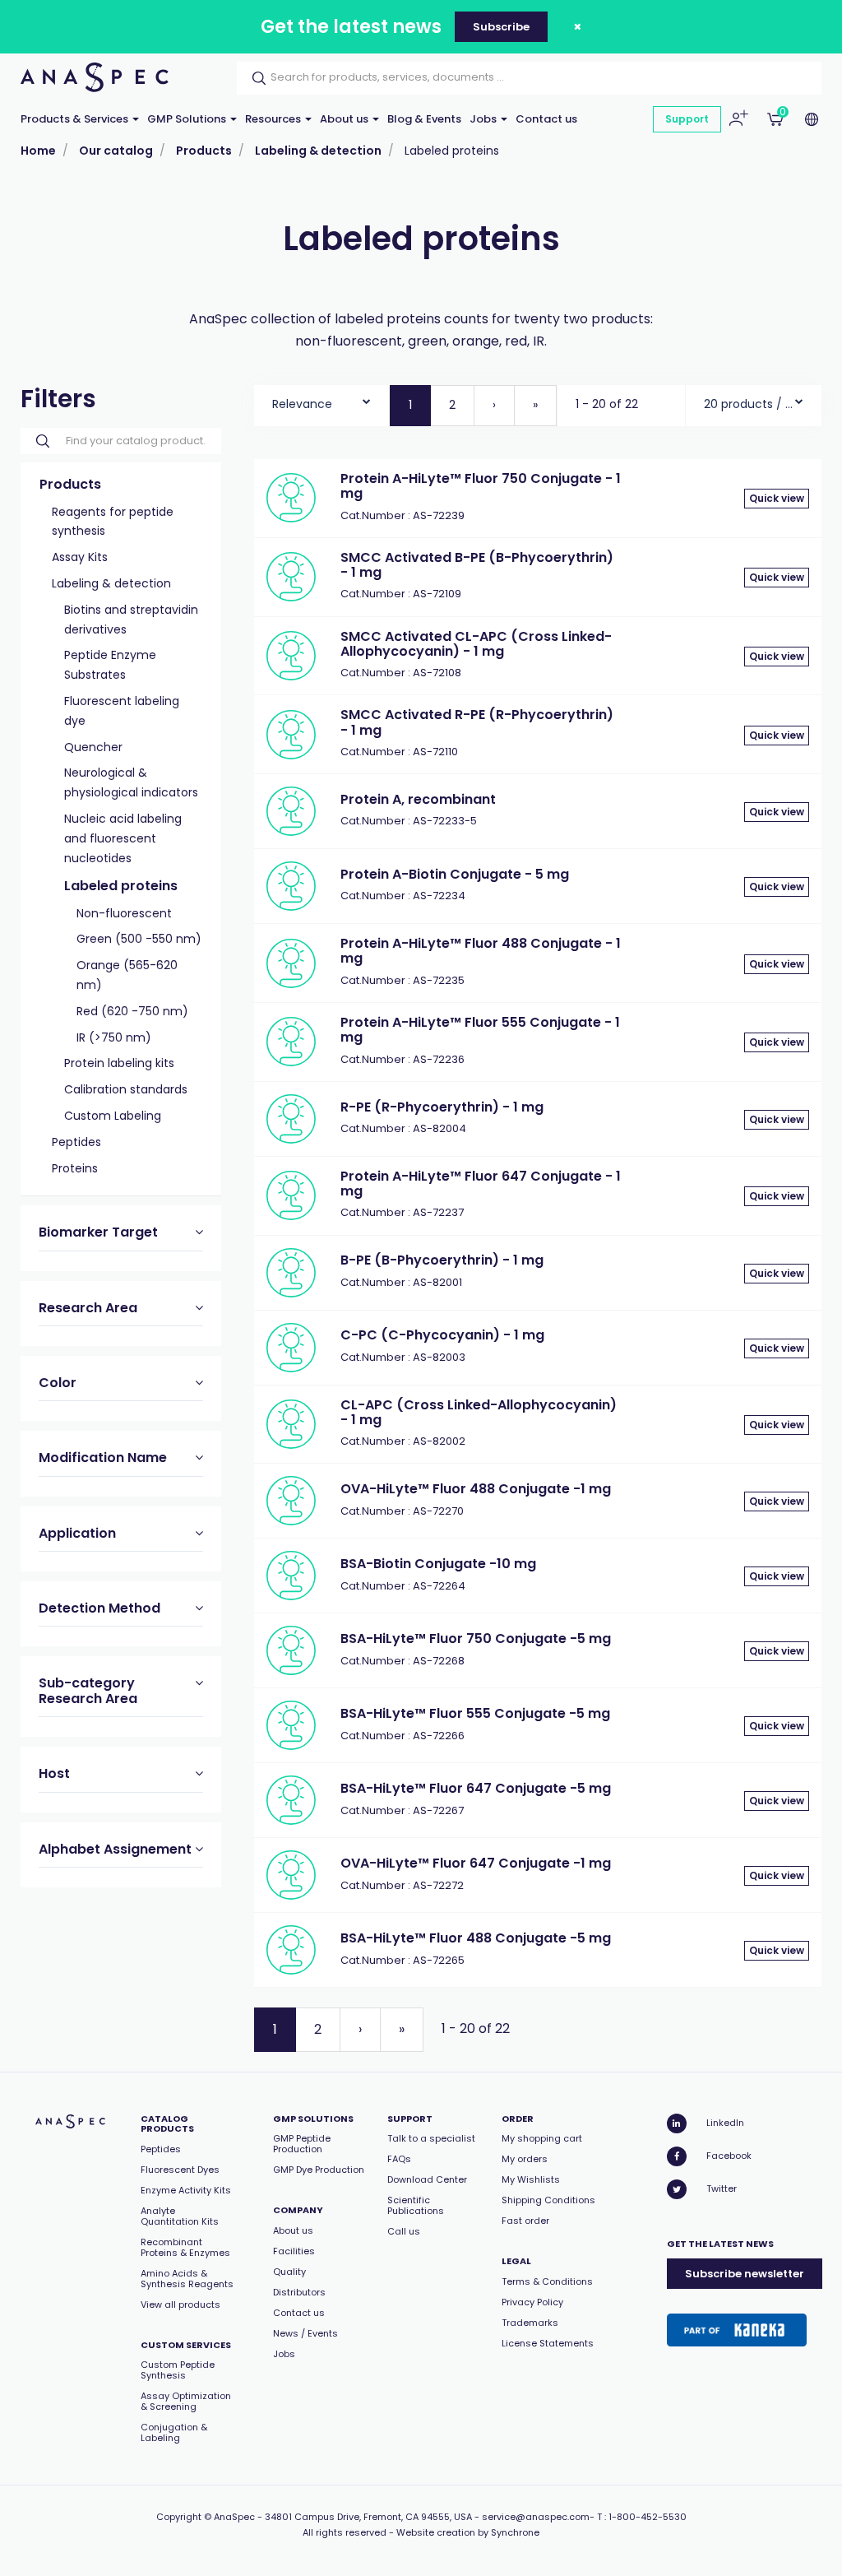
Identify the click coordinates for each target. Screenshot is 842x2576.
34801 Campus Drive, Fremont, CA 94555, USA (368, 2517)
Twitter (722, 2188)
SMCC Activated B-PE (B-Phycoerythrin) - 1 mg (477, 565)
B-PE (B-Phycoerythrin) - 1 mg (442, 1260)
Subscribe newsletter (745, 2274)
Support (687, 119)
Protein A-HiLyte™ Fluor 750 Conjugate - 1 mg (481, 486)
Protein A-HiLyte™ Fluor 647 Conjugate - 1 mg (481, 1184)
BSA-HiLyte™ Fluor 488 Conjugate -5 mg (476, 1938)
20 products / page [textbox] (749, 404)
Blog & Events (424, 119)
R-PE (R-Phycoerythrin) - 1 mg (442, 1107)
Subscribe (501, 27)
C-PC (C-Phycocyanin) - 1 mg (442, 1335)
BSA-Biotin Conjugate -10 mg (438, 1564)
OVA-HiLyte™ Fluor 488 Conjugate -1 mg (476, 1489)
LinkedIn (725, 2123)
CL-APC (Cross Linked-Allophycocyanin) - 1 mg (479, 1412)
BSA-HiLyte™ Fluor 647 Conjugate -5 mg (476, 1788)
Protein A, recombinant (418, 799)
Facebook (729, 2156)
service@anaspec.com (536, 2517)
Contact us (546, 119)
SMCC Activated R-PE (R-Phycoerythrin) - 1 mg (477, 722)
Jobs (484, 119)
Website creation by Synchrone (468, 2532)
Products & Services (76, 119)
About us (345, 119)
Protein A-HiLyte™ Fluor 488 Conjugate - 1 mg (481, 951)
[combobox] (322, 400)
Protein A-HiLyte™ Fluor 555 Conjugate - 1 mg (480, 1030)
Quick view (777, 498)
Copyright (179, 2517)
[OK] (254, 78)
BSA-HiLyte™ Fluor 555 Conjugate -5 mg (475, 1713)
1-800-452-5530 (648, 2517)
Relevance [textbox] (302, 404)
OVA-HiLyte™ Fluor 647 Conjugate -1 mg (476, 1863)
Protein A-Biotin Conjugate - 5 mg (455, 874)
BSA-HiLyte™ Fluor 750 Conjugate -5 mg (476, 1638)
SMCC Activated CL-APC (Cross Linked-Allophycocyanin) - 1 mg (476, 644)
